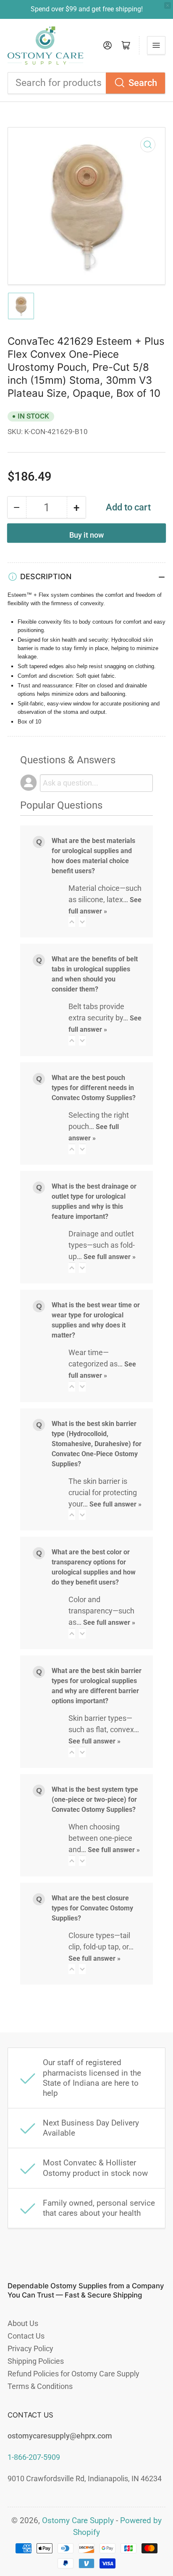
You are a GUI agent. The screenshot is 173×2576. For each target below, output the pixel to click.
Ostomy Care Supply (78, 2521)
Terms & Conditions (40, 2386)
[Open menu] (156, 45)
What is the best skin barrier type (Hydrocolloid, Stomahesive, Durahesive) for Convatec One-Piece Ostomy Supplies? (97, 1444)
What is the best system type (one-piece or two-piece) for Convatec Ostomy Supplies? (95, 1799)
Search (143, 83)
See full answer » (110, 1257)
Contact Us (26, 2336)
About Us (23, 2323)
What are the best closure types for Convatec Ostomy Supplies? (92, 1908)
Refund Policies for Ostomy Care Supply (73, 2374)
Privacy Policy (30, 2348)
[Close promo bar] (168, 5)
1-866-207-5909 (34, 2457)
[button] (72, 922)
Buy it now (86, 535)
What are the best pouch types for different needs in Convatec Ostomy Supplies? (94, 1088)
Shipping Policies (36, 2361)
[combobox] (86, 83)
